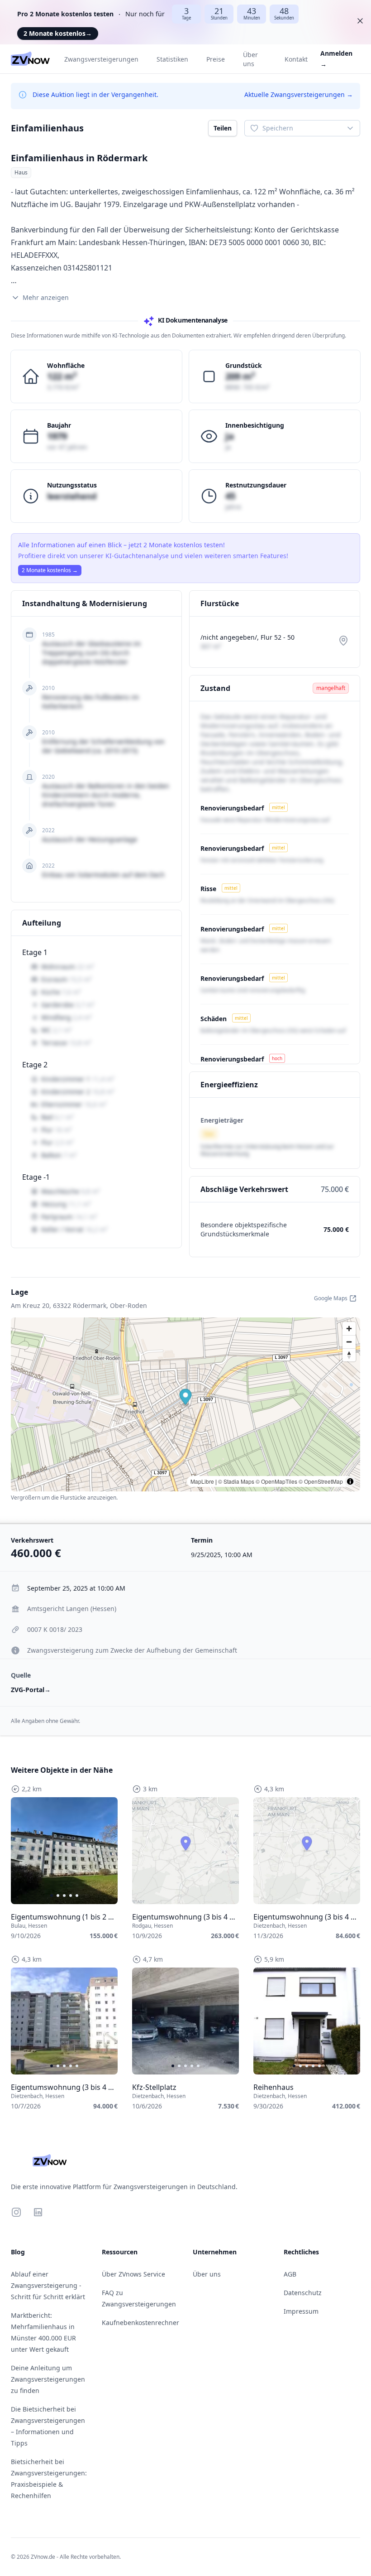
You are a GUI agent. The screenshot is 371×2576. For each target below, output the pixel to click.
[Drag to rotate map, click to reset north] (349, 1355)
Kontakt (296, 59)
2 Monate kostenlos (58, 33)
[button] (186, 1398)
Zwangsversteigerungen (101, 59)
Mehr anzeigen (46, 297)
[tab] (52, 1896)
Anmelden (336, 59)
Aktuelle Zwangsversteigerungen (299, 94)
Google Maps (331, 1298)
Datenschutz (303, 2293)
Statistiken (172, 59)
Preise (216, 59)
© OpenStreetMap (321, 1481)
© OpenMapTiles (276, 1481)
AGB (290, 2274)
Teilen (223, 128)
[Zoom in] (349, 1329)
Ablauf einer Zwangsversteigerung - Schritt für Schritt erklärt (48, 2285)
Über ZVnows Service (133, 2274)
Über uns (250, 59)
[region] (64, 1851)
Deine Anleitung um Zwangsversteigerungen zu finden (48, 2379)
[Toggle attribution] (350, 1481)
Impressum (301, 2311)
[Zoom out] (349, 1342)
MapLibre (202, 1481)
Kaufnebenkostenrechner (140, 2323)
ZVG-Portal (31, 1690)
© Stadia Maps (236, 1481)
